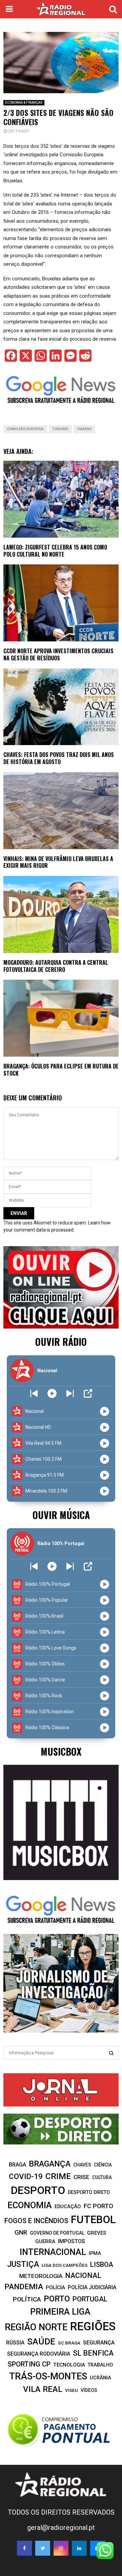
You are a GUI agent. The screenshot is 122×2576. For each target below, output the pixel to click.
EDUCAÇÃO (68, 2206)
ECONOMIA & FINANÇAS (24, 103)
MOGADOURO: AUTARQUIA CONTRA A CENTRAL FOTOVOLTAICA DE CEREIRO (56, 966)
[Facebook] (24, 2548)
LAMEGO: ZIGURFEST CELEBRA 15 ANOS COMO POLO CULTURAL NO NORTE (55, 551)
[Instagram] (61, 2548)
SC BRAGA (69, 2343)
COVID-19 (26, 2176)
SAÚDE (41, 2341)
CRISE (82, 2177)
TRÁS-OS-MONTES (48, 2376)
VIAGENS (84, 429)
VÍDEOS (89, 2390)
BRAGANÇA (50, 2164)
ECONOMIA (30, 2205)
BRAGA (17, 2165)
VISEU (72, 2390)
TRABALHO (100, 2365)
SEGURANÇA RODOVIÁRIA (39, 2354)
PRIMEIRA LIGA (60, 2312)
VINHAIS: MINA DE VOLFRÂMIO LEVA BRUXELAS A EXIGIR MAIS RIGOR (58, 862)
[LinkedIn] (79, 2548)
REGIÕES (93, 2326)
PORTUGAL (90, 2299)
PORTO (57, 2299)
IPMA (95, 2253)
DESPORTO (38, 2190)
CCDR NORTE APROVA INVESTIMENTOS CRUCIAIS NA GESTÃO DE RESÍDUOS (58, 654)
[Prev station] (70, 1393)
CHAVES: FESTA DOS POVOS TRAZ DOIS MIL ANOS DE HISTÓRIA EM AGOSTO (59, 758)
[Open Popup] (88, 1393)
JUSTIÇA (23, 2264)
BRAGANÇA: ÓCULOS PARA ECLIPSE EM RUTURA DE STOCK (61, 1070)
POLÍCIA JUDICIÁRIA (92, 2287)
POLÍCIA (55, 2288)
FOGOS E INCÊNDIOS (36, 2221)
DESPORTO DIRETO (89, 2192)
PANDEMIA (24, 2287)
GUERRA (45, 2241)
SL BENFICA (93, 2353)
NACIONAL (83, 2275)
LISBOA (102, 2265)
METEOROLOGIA (41, 2276)
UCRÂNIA (100, 2378)
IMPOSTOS (72, 2241)
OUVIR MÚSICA (61, 1515)
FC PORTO (98, 2206)
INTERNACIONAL (53, 2252)
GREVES (97, 2233)
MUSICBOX (61, 1751)
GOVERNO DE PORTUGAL (57, 2233)
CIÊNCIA (103, 2165)
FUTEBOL (93, 2220)
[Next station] (34, 1393)
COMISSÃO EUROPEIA (25, 429)
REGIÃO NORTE (36, 2327)
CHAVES (82, 2165)
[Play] (52, 1393)
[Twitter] (43, 2548)
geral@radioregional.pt (61, 2528)
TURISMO (60, 429)
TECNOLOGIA (69, 2365)
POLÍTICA (27, 2299)
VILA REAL (43, 2389)
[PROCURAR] (111, 2053)
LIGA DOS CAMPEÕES (65, 2265)
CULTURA (102, 2177)
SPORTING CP (29, 2364)
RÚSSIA (15, 2343)
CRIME (58, 2176)
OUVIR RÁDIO (61, 1342)
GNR (21, 2232)
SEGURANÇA (99, 2343)
